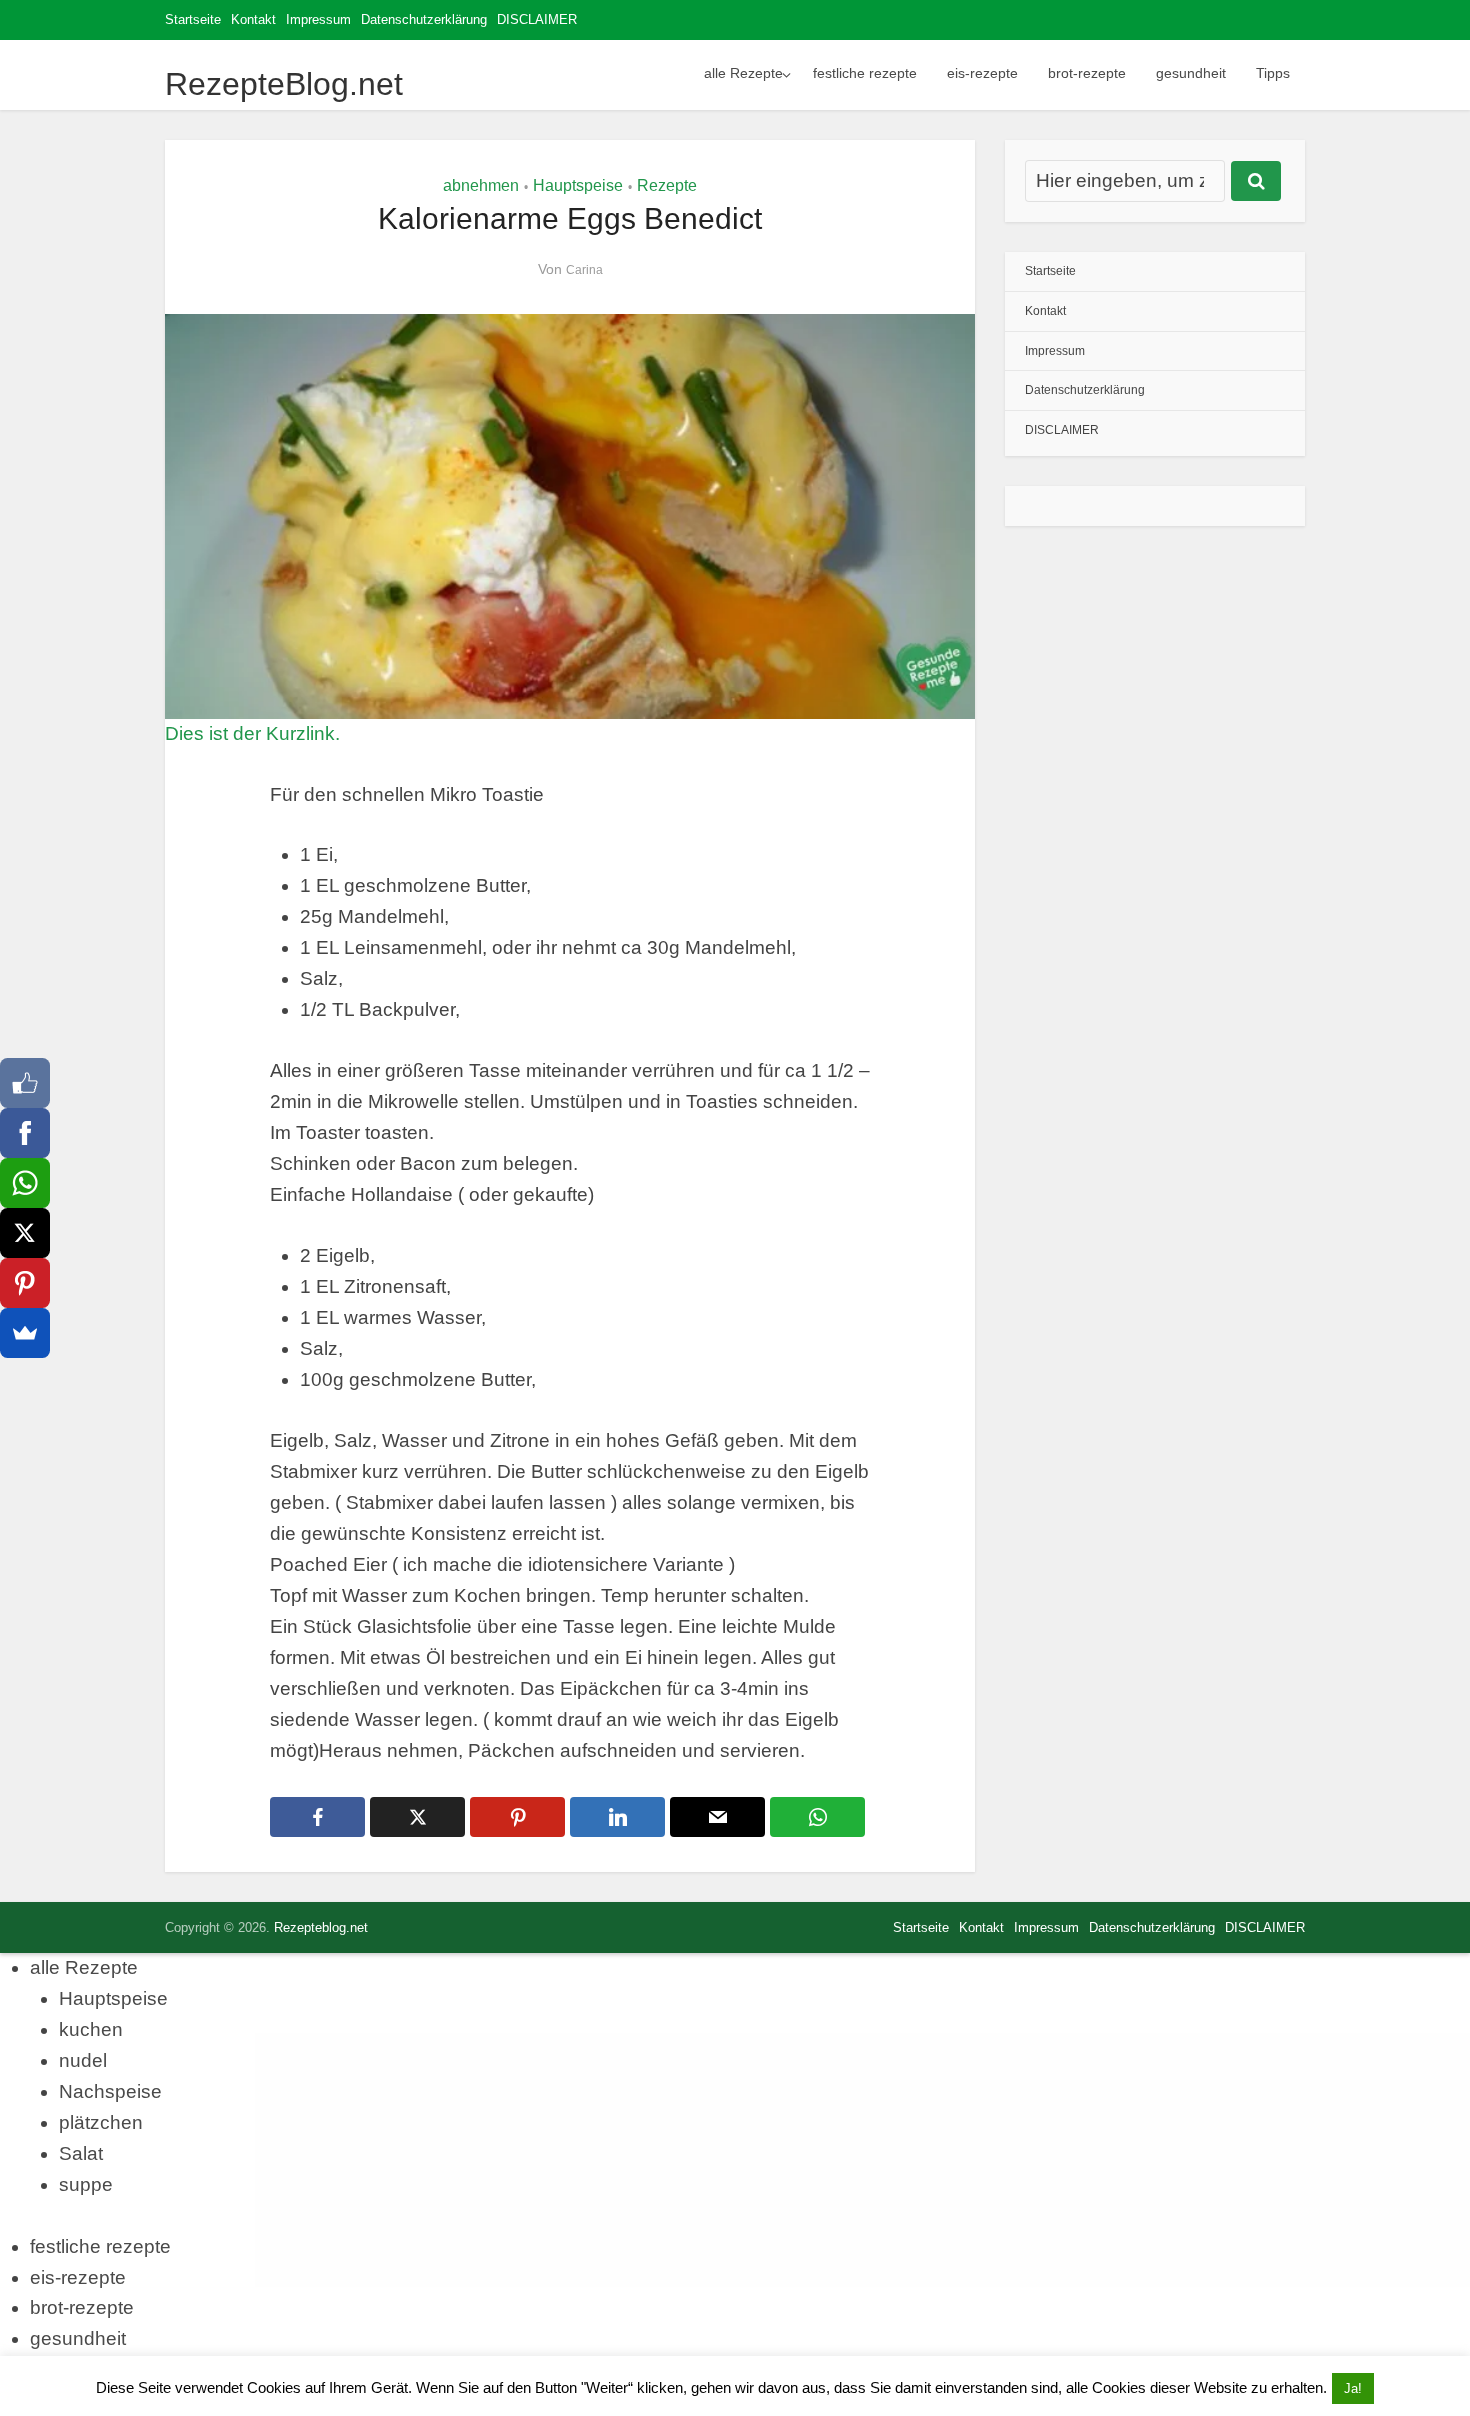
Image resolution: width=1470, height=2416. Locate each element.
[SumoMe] (25, 1333)
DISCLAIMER (537, 19)
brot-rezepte (1087, 73)
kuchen (91, 2029)
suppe (86, 2184)
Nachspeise (110, 2091)
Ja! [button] (1353, 2388)
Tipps (1273, 73)
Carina (584, 270)
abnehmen (481, 185)
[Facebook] (25, 1133)
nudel (83, 2060)
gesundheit (1191, 73)
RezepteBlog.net (284, 84)
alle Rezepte (743, 73)
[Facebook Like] (25, 1083)
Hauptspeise (578, 185)
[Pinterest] (25, 1283)
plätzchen (101, 2122)
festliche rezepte (865, 73)
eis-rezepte (982, 73)
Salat (81, 2153)
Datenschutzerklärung (424, 19)
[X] (25, 1233)
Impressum (318, 19)
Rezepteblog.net (321, 1927)
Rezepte (667, 185)
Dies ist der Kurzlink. (252, 733)
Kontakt (253, 19)
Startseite (193, 19)
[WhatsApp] (25, 1183)
